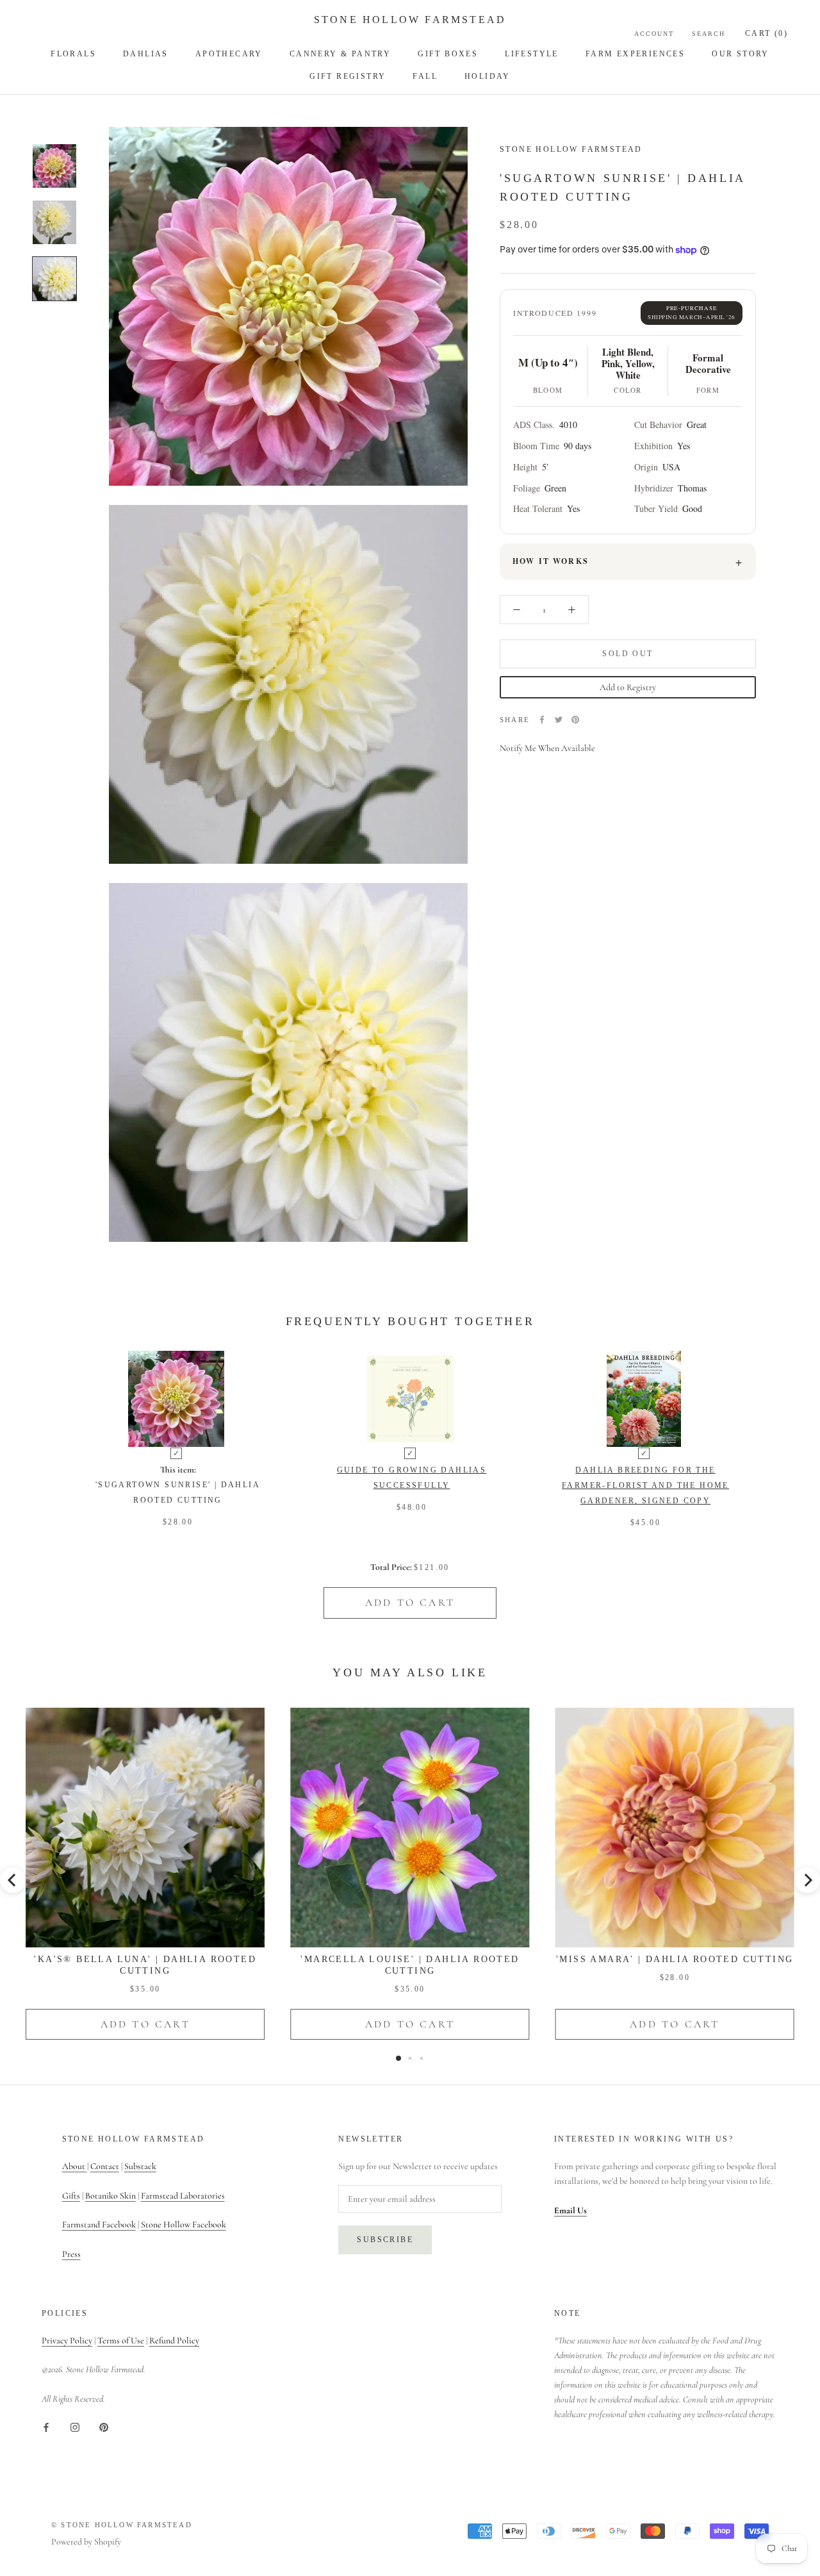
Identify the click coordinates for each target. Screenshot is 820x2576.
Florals (73, 54)
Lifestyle (532, 54)
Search (709, 34)
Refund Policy (174, 2341)
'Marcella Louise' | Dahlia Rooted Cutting (410, 1965)
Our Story (741, 54)
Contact (105, 2166)
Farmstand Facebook (99, 2225)
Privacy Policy (67, 2341)
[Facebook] (542, 720)
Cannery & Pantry (340, 54)
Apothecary (229, 54)
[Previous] (13, 1880)
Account (654, 34)
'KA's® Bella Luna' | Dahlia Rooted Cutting (145, 1965)
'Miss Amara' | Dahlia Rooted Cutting (675, 1959)
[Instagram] (75, 2426)
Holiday (488, 76)
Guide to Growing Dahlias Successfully (412, 1478)
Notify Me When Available (547, 748)
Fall (425, 76)
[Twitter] (559, 720)
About (75, 2166)
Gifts (71, 2196)
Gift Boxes (448, 54)
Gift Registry (348, 76)
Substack (140, 2166)
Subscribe (385, 2240)
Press (71, 2254)
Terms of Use (121, 2341)
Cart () (767, 33)
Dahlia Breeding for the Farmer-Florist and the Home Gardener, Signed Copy (645, 1485)
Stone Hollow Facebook (184, 2225)
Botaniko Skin (111, 2196)
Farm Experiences (635, 54)
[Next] (807, 1880)
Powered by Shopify (86, 2542)
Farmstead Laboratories (183, 2196)
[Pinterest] (575, 720)
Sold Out (627, 654)
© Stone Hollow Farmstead (122, 2525)
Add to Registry (628, 687)
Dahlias (146, 54)
